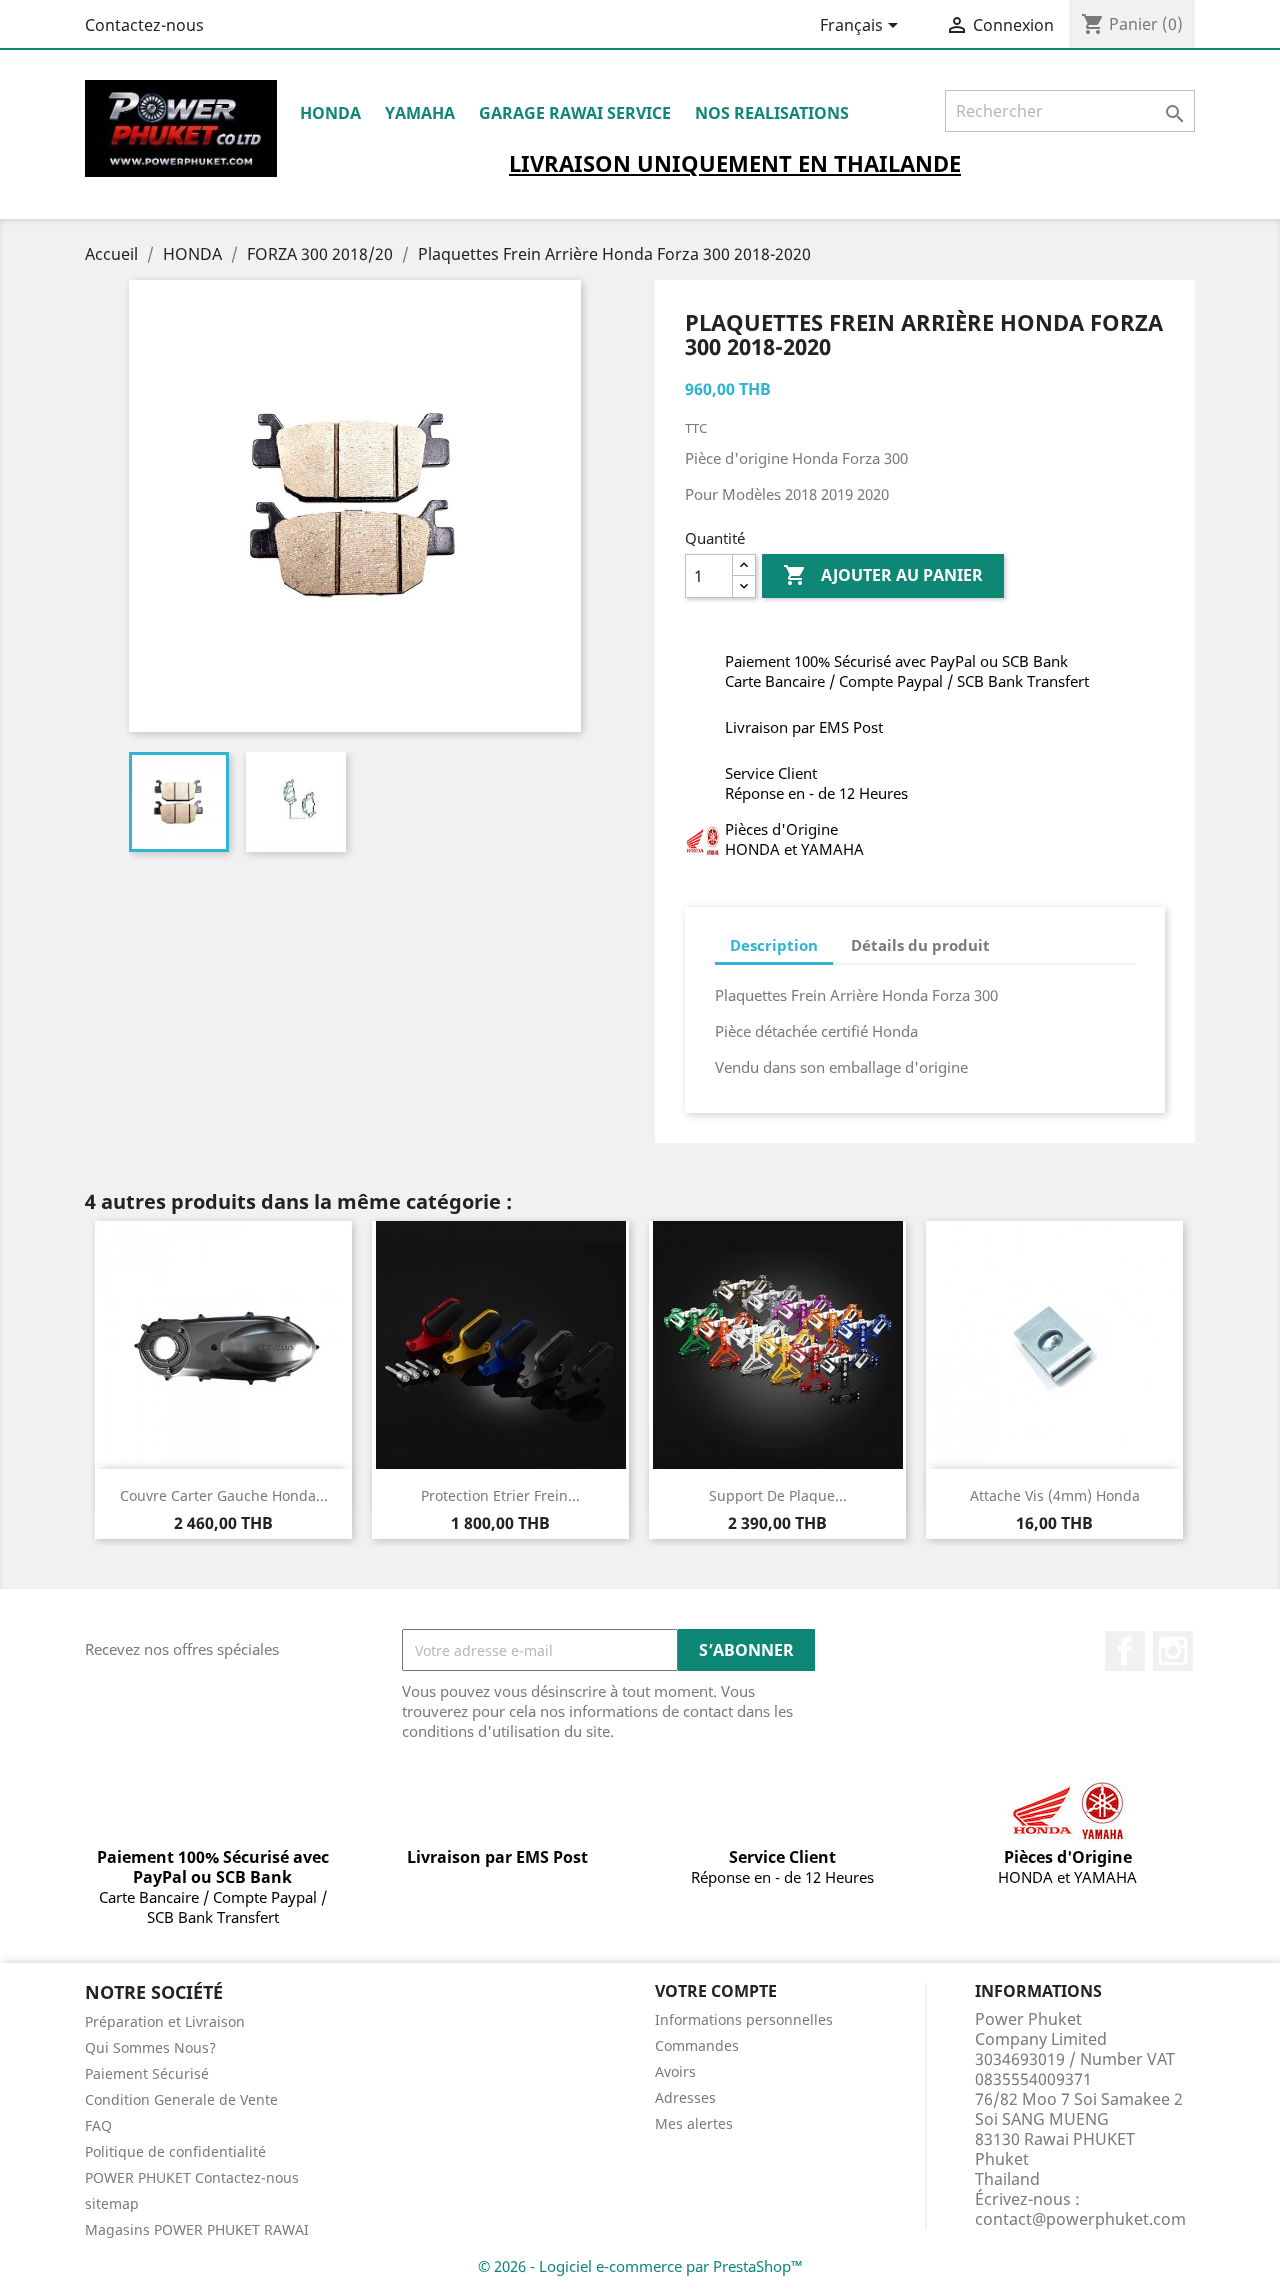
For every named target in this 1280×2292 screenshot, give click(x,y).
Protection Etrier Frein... (500, 1495)
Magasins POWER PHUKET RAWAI (197, 2229)
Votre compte (716, 1991)
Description (774, 945)
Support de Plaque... (778, 1495)
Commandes (697, 2045)
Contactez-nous (144, 25)
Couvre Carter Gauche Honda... (224, 1495)
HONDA (330, 113)
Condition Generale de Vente (181, 2099)
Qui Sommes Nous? (150, 2047)
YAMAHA (420, 113)
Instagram (1173, 1651)
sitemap (112, 2203)
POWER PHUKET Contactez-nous (192, 2177)
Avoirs (675, 2071)
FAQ (98, 2125)
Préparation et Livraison (165, 2021)
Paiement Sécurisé (147, 2073)
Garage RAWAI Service (575, 113)
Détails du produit (920, 945)
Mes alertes (694, 2123)
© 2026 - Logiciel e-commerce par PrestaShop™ (640, 2266)
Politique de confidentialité (175, 2151)
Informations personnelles (744, 2019)
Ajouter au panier (883, 575)
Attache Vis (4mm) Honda (1055, 1495)
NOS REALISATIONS (772, 113)
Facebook (1125, 1651)
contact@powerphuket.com (1080, 2219)
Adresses (685, 2097)
